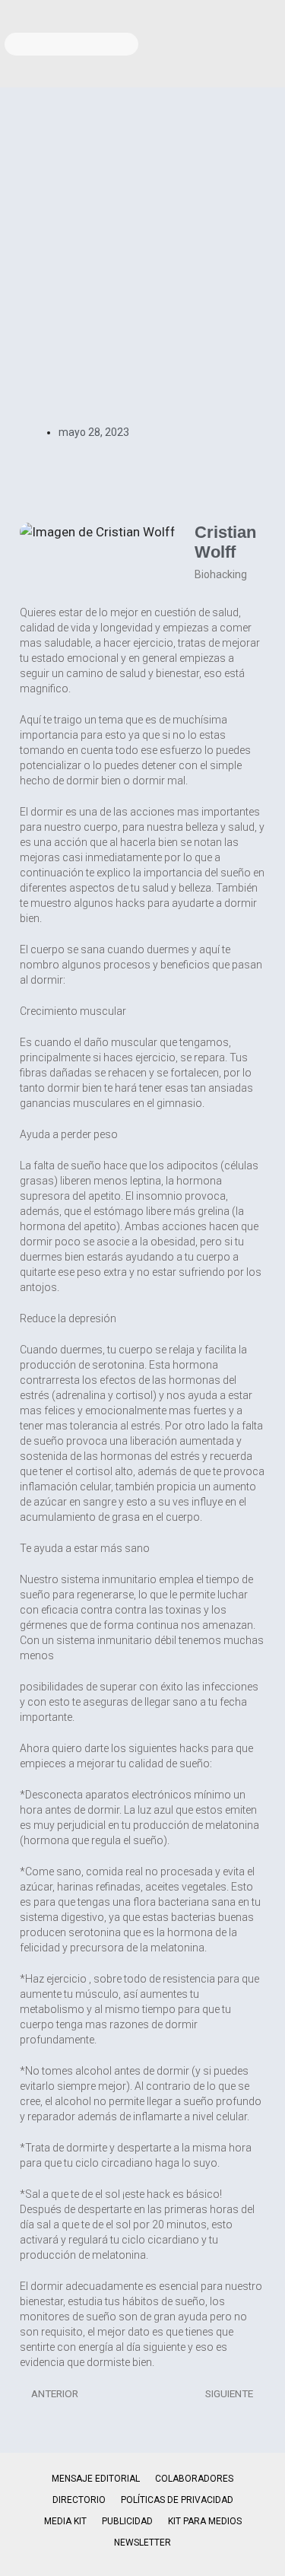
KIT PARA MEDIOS (205, 2521)
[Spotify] (266, 63)
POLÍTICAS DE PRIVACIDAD (177, 2500)
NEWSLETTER (142, 2543)
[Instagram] (225, 19)
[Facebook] (184, 19)
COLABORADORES (194, 2479)
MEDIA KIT (65, 2521)
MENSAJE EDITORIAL (96, 2479)
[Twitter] (266, 19)
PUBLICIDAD (127, 2521)
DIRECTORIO (79, 2500)
